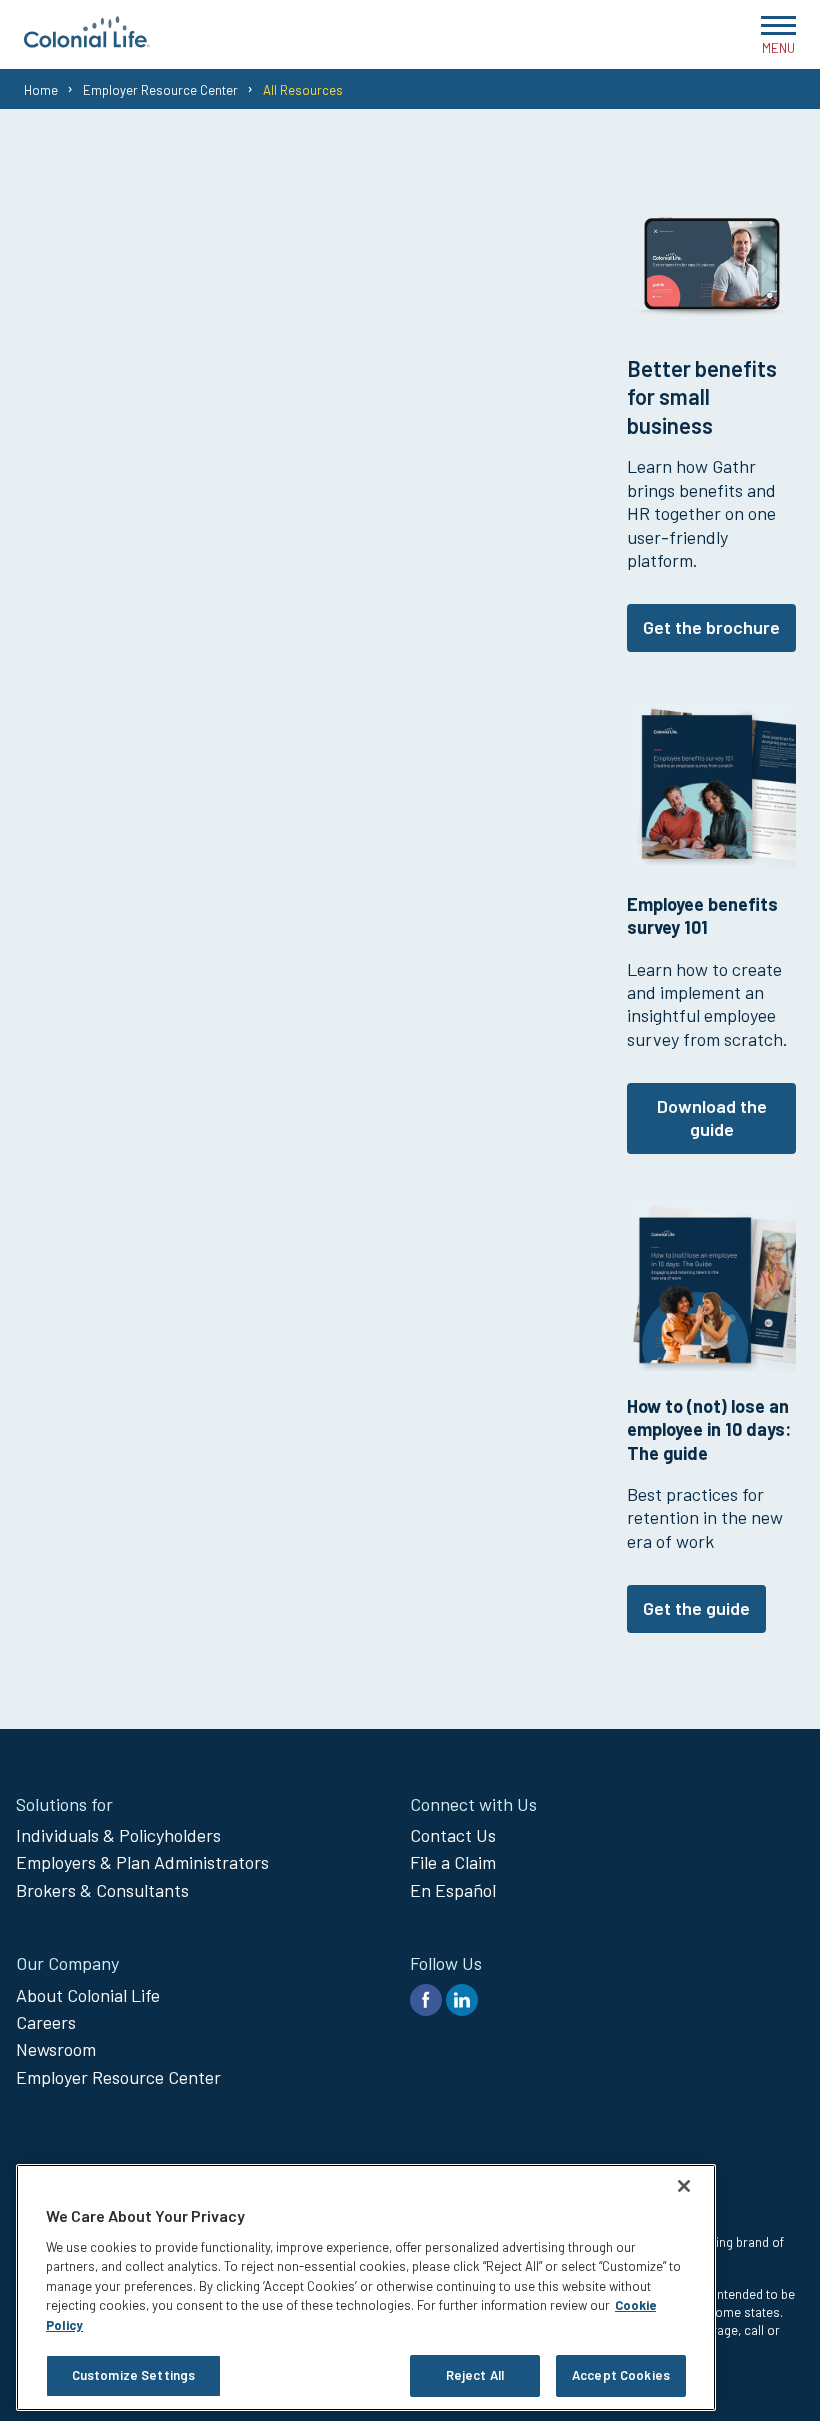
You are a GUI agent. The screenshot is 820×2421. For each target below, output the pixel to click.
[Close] (684, 2186)
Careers (46, 2022)
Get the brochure (711, 627)
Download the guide (712, 1117)
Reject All (475, 2375)
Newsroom (56, 2049)
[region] (366, 2287)
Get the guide (696, 1608)
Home (41, 90)
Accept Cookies (621, 2375)
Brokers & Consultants (102, 1890)
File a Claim (453, 1862)
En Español (453, 1890)
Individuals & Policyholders (118, 1835)
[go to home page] (87, 41)
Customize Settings (133, 2375)
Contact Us (453, 1835)
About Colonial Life (88, 1995)
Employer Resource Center (160, 90)
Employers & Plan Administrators (142, 1862)
